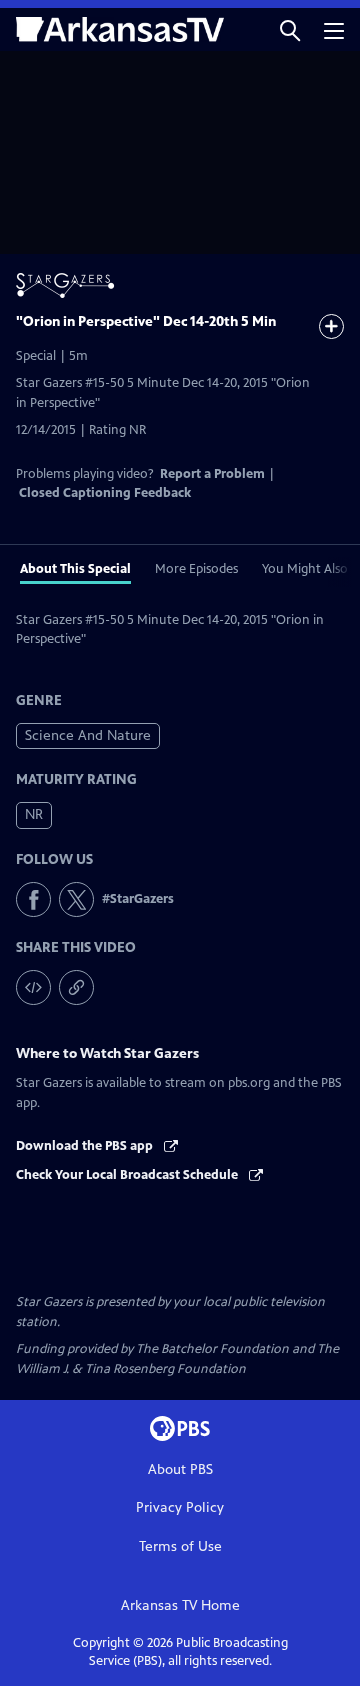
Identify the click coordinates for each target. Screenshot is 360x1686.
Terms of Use (180, 1546)
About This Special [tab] (75, 569)
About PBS (180, 1469)
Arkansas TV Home (180, 1605)
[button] (290, 29)
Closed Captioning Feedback (105, 493)
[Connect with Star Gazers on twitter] (76, 899)
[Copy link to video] (76, 987)
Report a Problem (212, 474)
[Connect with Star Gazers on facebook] (33, 899)
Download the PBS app (86, 1146)
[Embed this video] (33, 987)
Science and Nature (88, 735)
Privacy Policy (180, 1507)
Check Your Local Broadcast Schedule (128, 1175)
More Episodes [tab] (196, 569)
